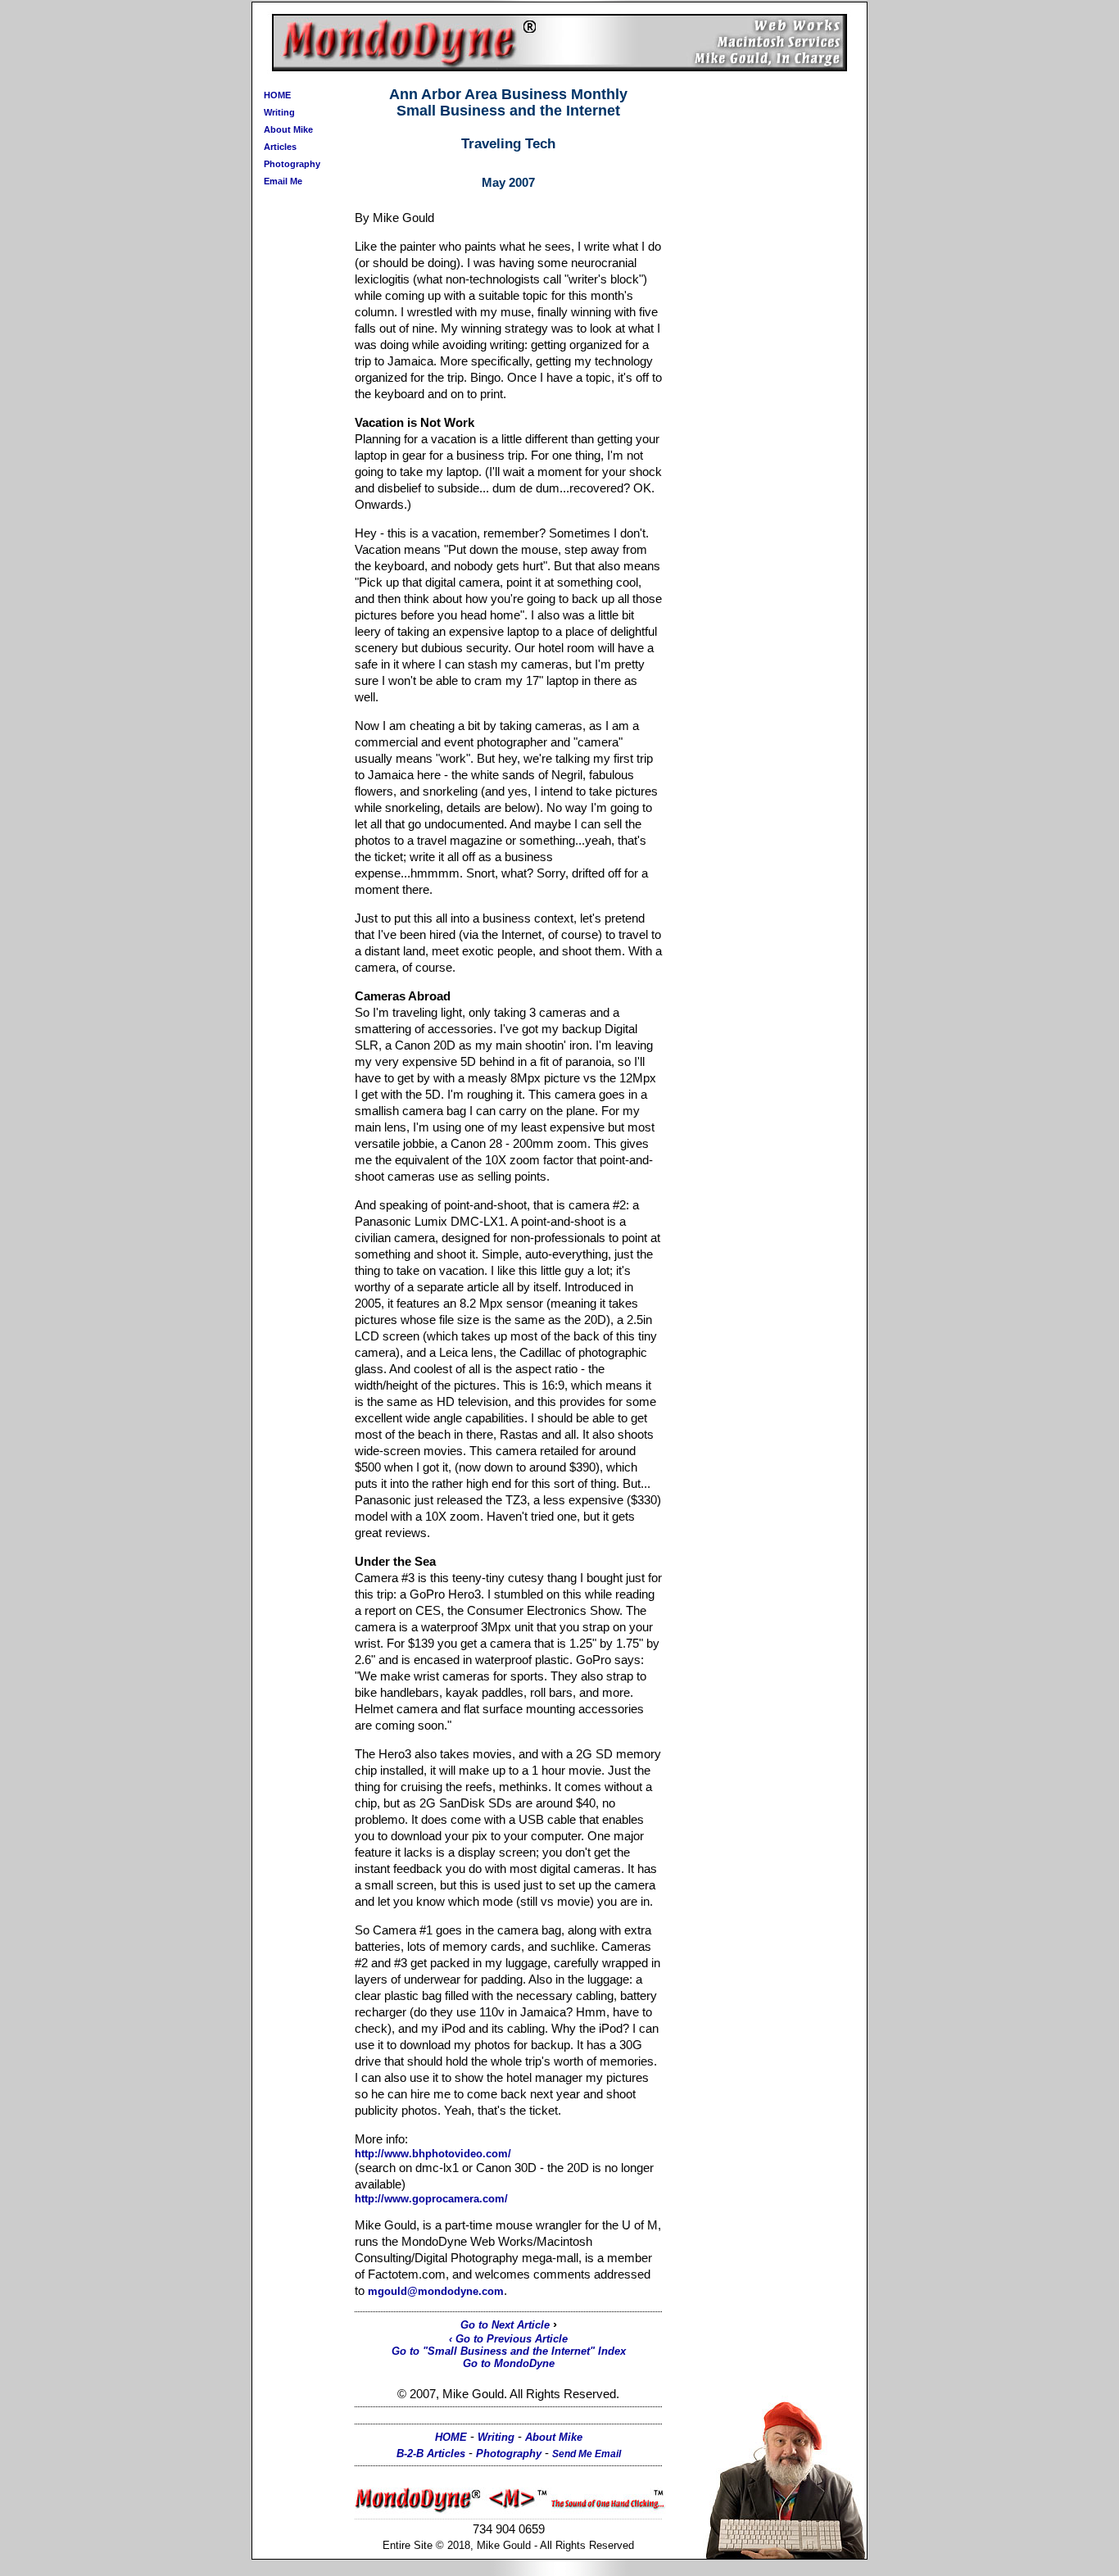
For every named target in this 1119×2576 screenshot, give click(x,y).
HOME (277, 95)
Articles (280, 147)
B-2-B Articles (431, 2454)
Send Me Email (587, 2454)
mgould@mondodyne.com (436, 2291)
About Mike (288, 129)
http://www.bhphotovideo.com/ (433, 2154)
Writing (279, 112)
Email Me (283, 181)
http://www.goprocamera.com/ (431, 2199)
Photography (292, 164)
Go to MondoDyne (509, 2363)
